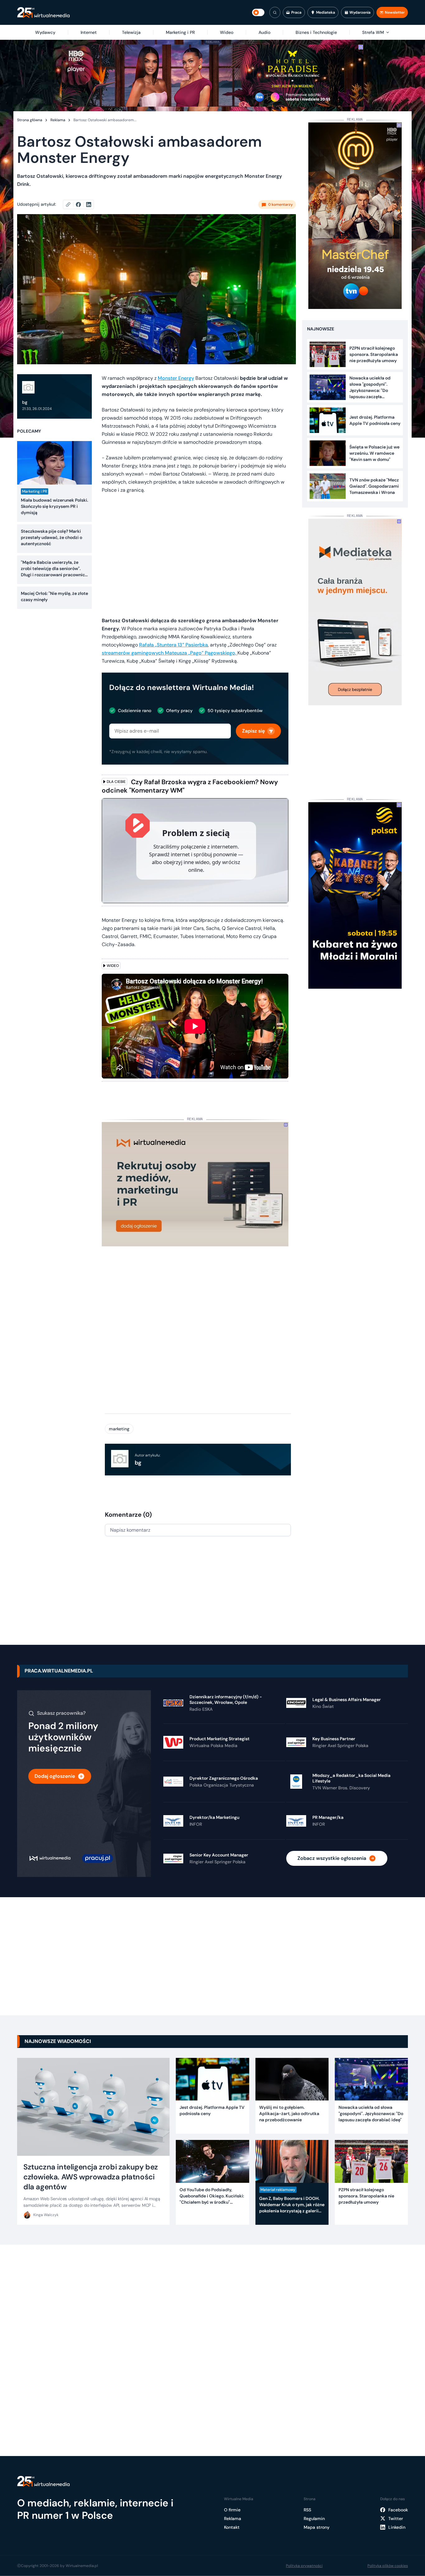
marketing (119, 1429)
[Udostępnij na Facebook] (81, 205)
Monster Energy (176, 378)
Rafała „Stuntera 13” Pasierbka (173, 645)
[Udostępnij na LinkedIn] (89, 205)
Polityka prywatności (304, 2566)
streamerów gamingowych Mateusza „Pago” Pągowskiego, (170, 653)
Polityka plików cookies (388, 2566)
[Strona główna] (43, 13)
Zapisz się (253, 731)
